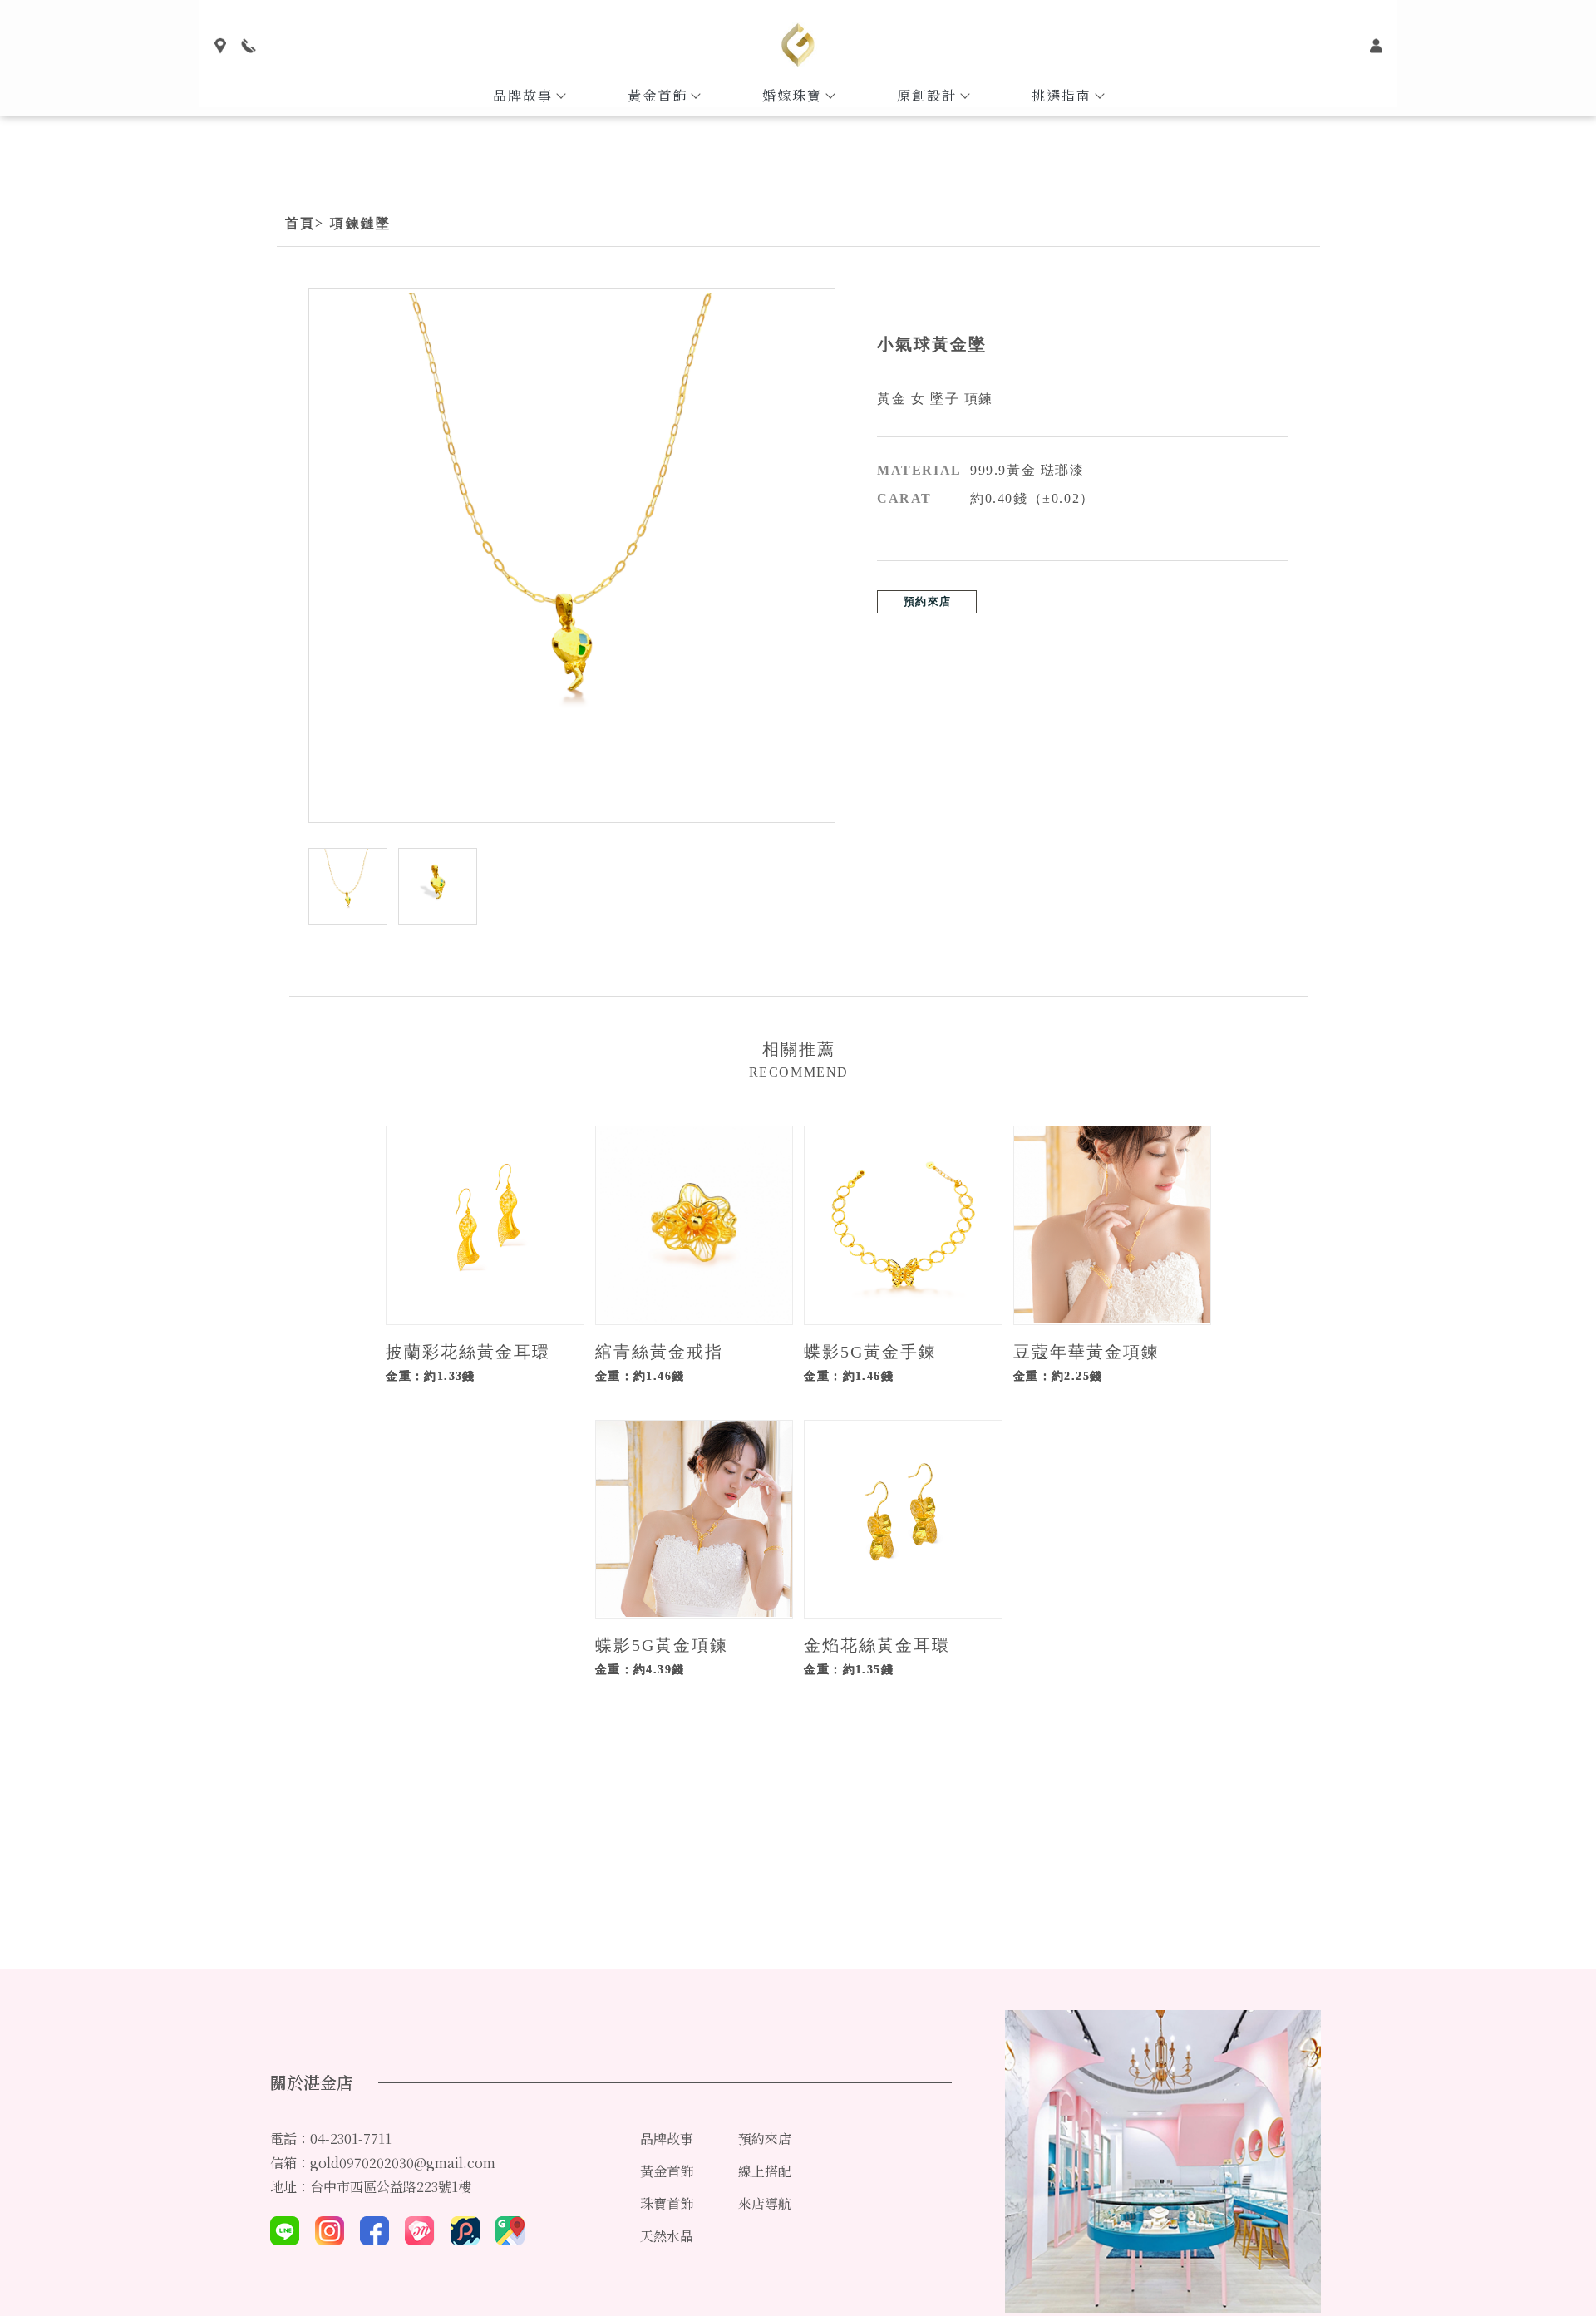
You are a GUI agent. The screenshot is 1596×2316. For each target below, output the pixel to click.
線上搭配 (765, 2171)
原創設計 (927, 95)
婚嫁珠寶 (792, 95)
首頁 (300, 223)
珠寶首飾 (667, 2203)
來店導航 (765, 2203)
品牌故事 (523, 95)
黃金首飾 (658, 95)
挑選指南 (1062, 95)
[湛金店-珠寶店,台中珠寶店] (798, 47)
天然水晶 (667, 2236)
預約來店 (927, 601)
